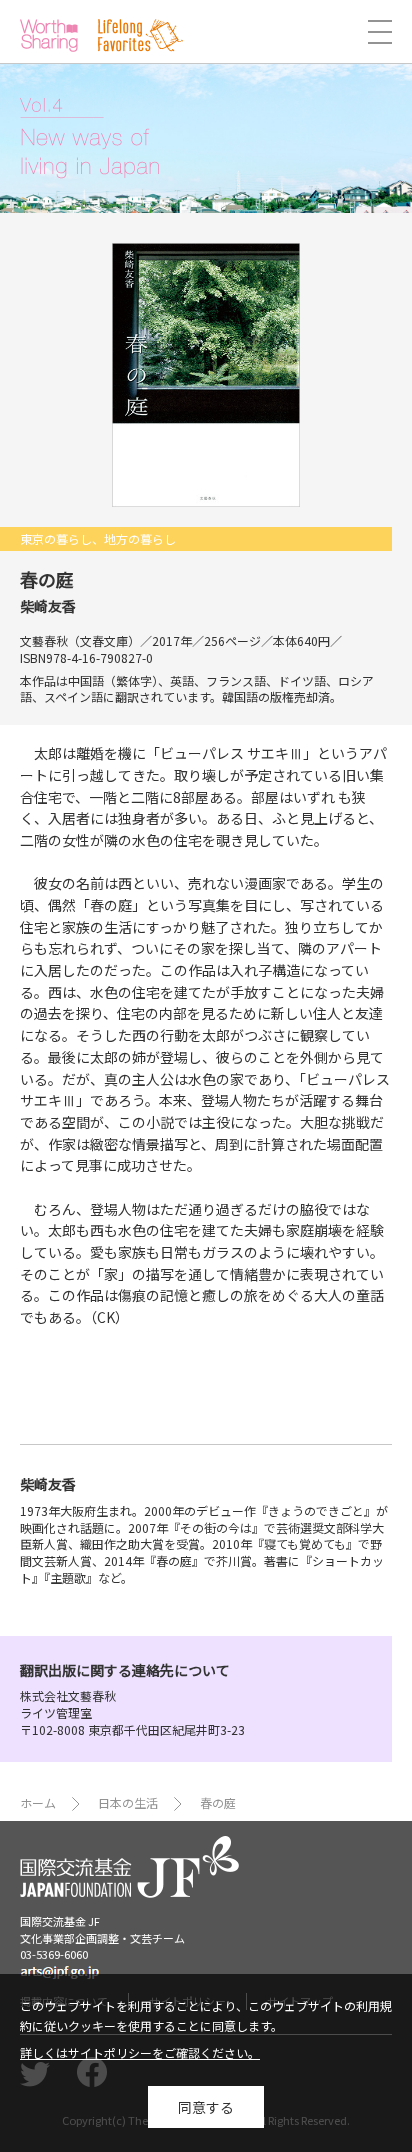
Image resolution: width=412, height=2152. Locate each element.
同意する (206, 2107)
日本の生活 (128, 1802)
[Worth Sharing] (49, 35)
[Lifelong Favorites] (140, 35)
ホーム (38, 1802)
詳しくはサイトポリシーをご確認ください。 (140, 2052)
